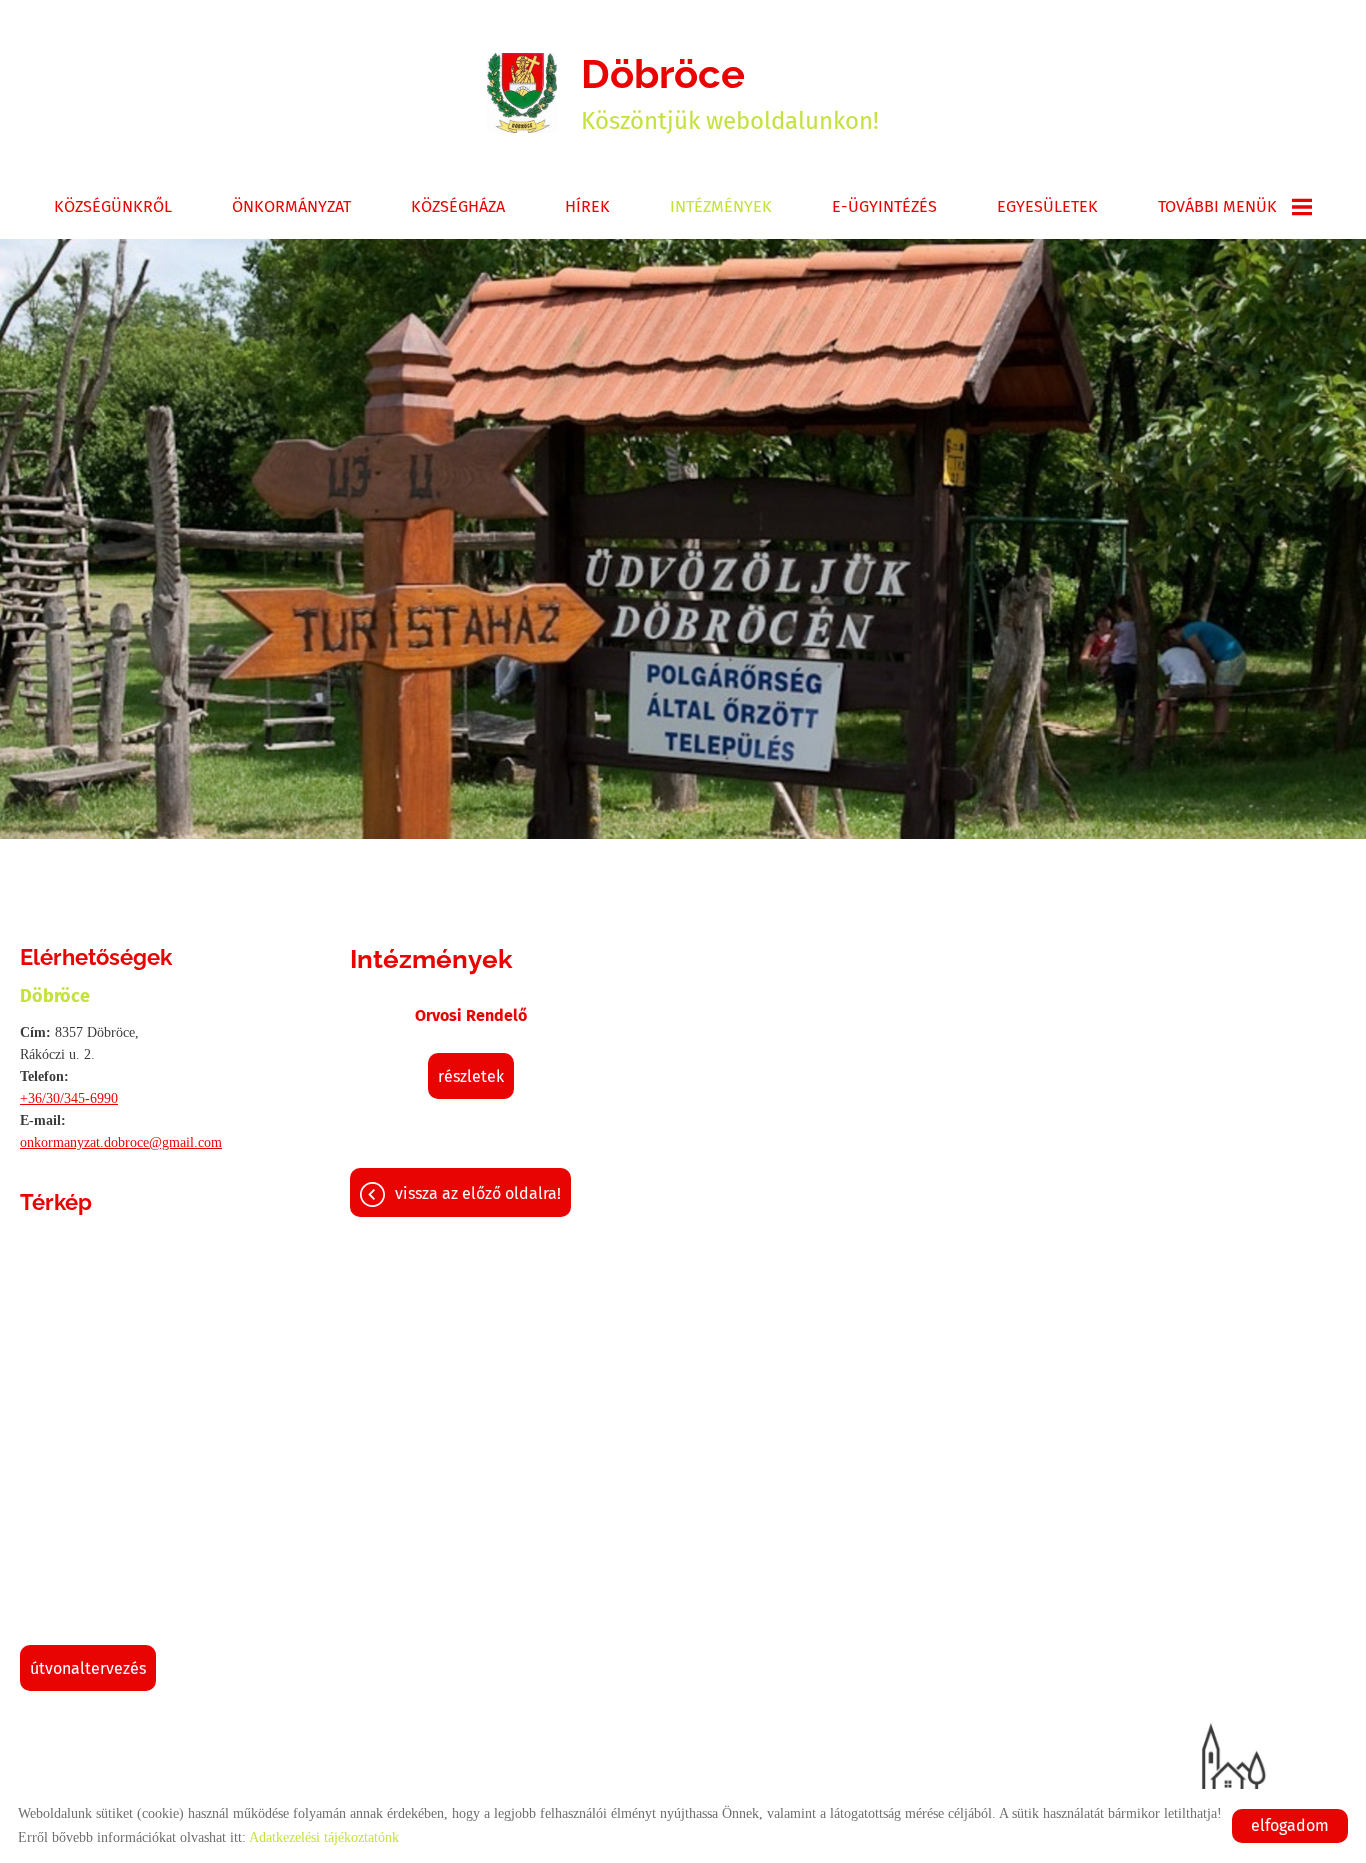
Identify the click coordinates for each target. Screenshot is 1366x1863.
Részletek (471, 1076)
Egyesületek (1047, 206)
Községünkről (113, 206)
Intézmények (721, 206)
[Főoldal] (522, 93)
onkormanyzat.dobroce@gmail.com (121, 1142)
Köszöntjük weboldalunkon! (730, 92)
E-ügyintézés (884, 206)
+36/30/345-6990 (69, 1098)
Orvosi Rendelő (471, 1015)
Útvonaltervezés (88, 1668)
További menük (1217, 206)
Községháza (458, 206)
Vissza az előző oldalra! (478, 1193)
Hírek (587, 206)
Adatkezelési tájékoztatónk (324, 1837)
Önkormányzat (291, 206)
